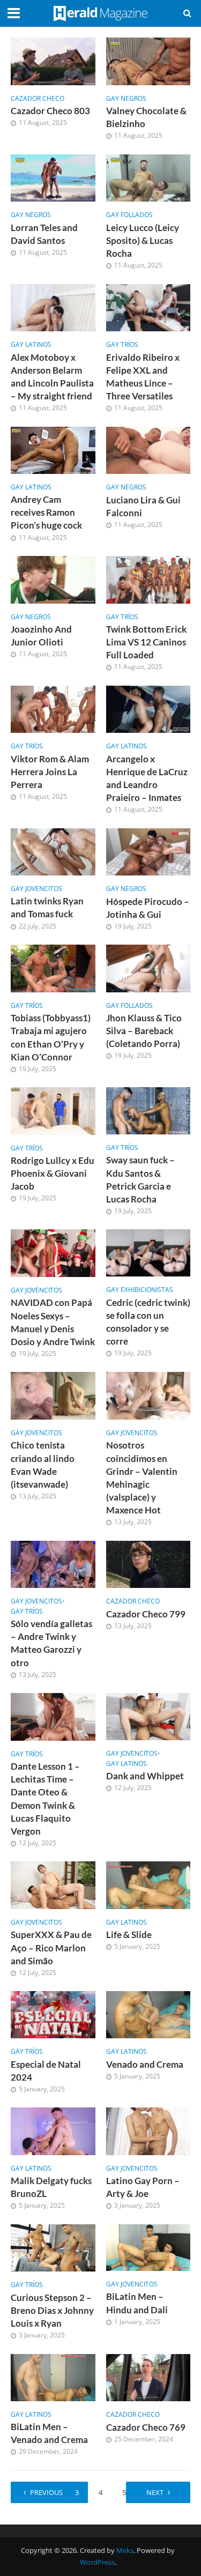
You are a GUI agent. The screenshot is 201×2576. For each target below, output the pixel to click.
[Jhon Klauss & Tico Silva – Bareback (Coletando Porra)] (148, 967)
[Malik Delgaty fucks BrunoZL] (53, 2130)
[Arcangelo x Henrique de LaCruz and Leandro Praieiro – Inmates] (148, 708)
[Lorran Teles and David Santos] (53, 177)
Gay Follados (129, 215)
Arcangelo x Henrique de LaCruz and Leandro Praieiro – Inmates (147, 778)
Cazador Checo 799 (146, 1614)
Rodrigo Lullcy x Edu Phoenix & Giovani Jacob (53, 1173)
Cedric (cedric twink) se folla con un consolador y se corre (148, 1322)
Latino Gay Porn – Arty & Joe (143, 2187)
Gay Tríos (122, 345)
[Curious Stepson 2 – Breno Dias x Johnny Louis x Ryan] (53, 2247)
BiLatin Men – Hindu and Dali (137, 2303)
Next (155, 2493)
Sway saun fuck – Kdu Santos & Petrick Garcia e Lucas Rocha (140, 1179)
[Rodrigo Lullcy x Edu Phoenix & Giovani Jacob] (53, 1110)
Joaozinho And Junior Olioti (41, 636)
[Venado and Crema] (148, 2014)
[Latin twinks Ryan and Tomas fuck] (53, 851)
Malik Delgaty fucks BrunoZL (51, 2187)
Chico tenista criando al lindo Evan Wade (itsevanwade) (43, 1465)
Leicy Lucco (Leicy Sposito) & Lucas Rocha (143, 240)
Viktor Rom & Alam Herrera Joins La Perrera (50, 772)
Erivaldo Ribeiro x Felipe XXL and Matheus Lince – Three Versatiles (143, 377)
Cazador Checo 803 (50, 111)
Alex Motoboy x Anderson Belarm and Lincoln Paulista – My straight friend (52, 377)
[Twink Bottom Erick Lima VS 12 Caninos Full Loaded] (148, 578)
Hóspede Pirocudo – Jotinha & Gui (148, 908)
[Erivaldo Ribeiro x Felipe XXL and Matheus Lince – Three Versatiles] (148, 307)
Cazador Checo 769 (146, 2427)
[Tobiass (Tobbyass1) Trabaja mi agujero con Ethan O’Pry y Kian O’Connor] (53, 968)
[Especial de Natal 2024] (53, 2014)
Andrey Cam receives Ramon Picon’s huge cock (46, 512)
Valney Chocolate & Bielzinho (146, 117)
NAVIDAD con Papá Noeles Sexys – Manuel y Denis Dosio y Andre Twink (53, 1322)
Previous (46, 2493)
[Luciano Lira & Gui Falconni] (148, 449)
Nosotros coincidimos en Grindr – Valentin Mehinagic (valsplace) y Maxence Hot (142, 1478)
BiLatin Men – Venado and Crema (49, 2433)
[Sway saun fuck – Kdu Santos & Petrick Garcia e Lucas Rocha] (148, 1110)
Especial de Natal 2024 (46, 2071)
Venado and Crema (145, 2064)
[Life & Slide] (148, 1884)
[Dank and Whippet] (148, 1716)
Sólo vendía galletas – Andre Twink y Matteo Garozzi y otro (51, 1643)
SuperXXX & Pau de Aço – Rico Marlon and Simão (51, 1947)
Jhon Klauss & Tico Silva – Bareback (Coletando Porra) (144, 1031)
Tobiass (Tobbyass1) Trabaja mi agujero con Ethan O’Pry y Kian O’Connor (51, 1037)
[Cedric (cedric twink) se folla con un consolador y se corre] (148, 1252)
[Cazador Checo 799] (148, 1563)
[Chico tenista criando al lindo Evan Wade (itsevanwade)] (53, 1395)
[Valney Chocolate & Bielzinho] (148, 60)
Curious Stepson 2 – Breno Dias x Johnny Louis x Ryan (52, 2310)
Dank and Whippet (145, 1776)
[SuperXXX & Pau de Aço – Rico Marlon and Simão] (53, 1884)
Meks (125, 2551)
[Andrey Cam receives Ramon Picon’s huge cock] (53, 449)
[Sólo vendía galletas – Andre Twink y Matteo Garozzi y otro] (53, 1563)
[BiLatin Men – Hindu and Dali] (148, 2246)
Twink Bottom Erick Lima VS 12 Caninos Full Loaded (146, 642)
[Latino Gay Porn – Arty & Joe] (148, 2130)
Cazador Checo (38, 99)
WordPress (97, 2562)
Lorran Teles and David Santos (44, 234)
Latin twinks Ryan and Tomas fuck (47, 907)
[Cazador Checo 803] (53, 60)
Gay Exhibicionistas (140, 1290)
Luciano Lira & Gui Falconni (143, 506)
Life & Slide (129, 1935)
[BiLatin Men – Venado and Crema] (53, 2377)
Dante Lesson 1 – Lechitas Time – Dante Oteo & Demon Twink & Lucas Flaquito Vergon (45, 1799)
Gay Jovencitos (36, 889)
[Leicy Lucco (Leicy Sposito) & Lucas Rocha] (148, 177)
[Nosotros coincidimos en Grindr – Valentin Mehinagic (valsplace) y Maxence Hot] (148, 1395)
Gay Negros (126, 99)
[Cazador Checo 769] (148, 2377)
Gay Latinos (31, 345)
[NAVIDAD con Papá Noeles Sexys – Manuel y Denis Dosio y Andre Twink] (53, 1252)
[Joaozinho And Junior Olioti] (53, 578)
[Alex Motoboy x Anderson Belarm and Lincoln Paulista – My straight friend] (53, 307)
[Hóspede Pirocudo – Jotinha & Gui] (148, 851)
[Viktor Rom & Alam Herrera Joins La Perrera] (53, 708)
